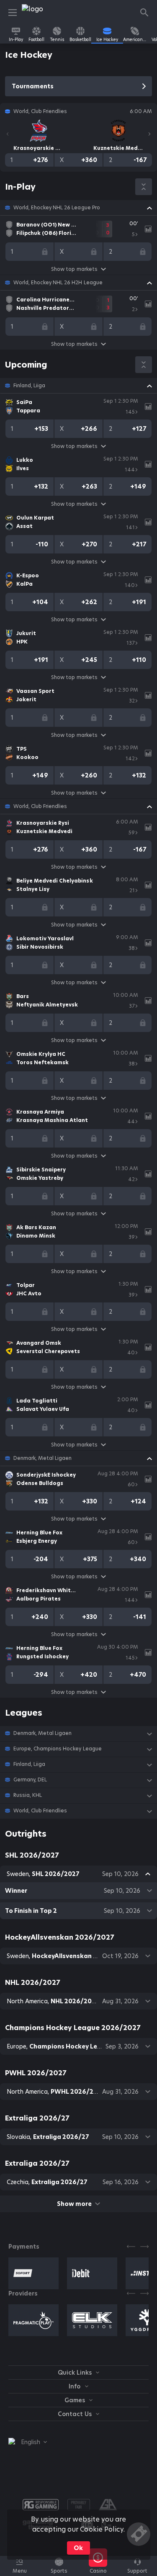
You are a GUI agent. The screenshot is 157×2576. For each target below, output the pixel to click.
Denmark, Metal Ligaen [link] (42, 1458)
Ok (78, 2548)
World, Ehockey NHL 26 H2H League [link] (58, 283)
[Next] (149, 134)
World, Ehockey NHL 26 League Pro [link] (57, 208)
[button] (78, 208)
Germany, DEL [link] (30, 1780)
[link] (41, 13)
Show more (74, 2204)
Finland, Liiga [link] (29, 386)
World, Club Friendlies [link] (40, 806)
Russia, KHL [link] (28, 1795)
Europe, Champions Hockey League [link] (58, 1749)
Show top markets (74, 269)
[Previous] (8, 134)
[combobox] (28, 2442)
